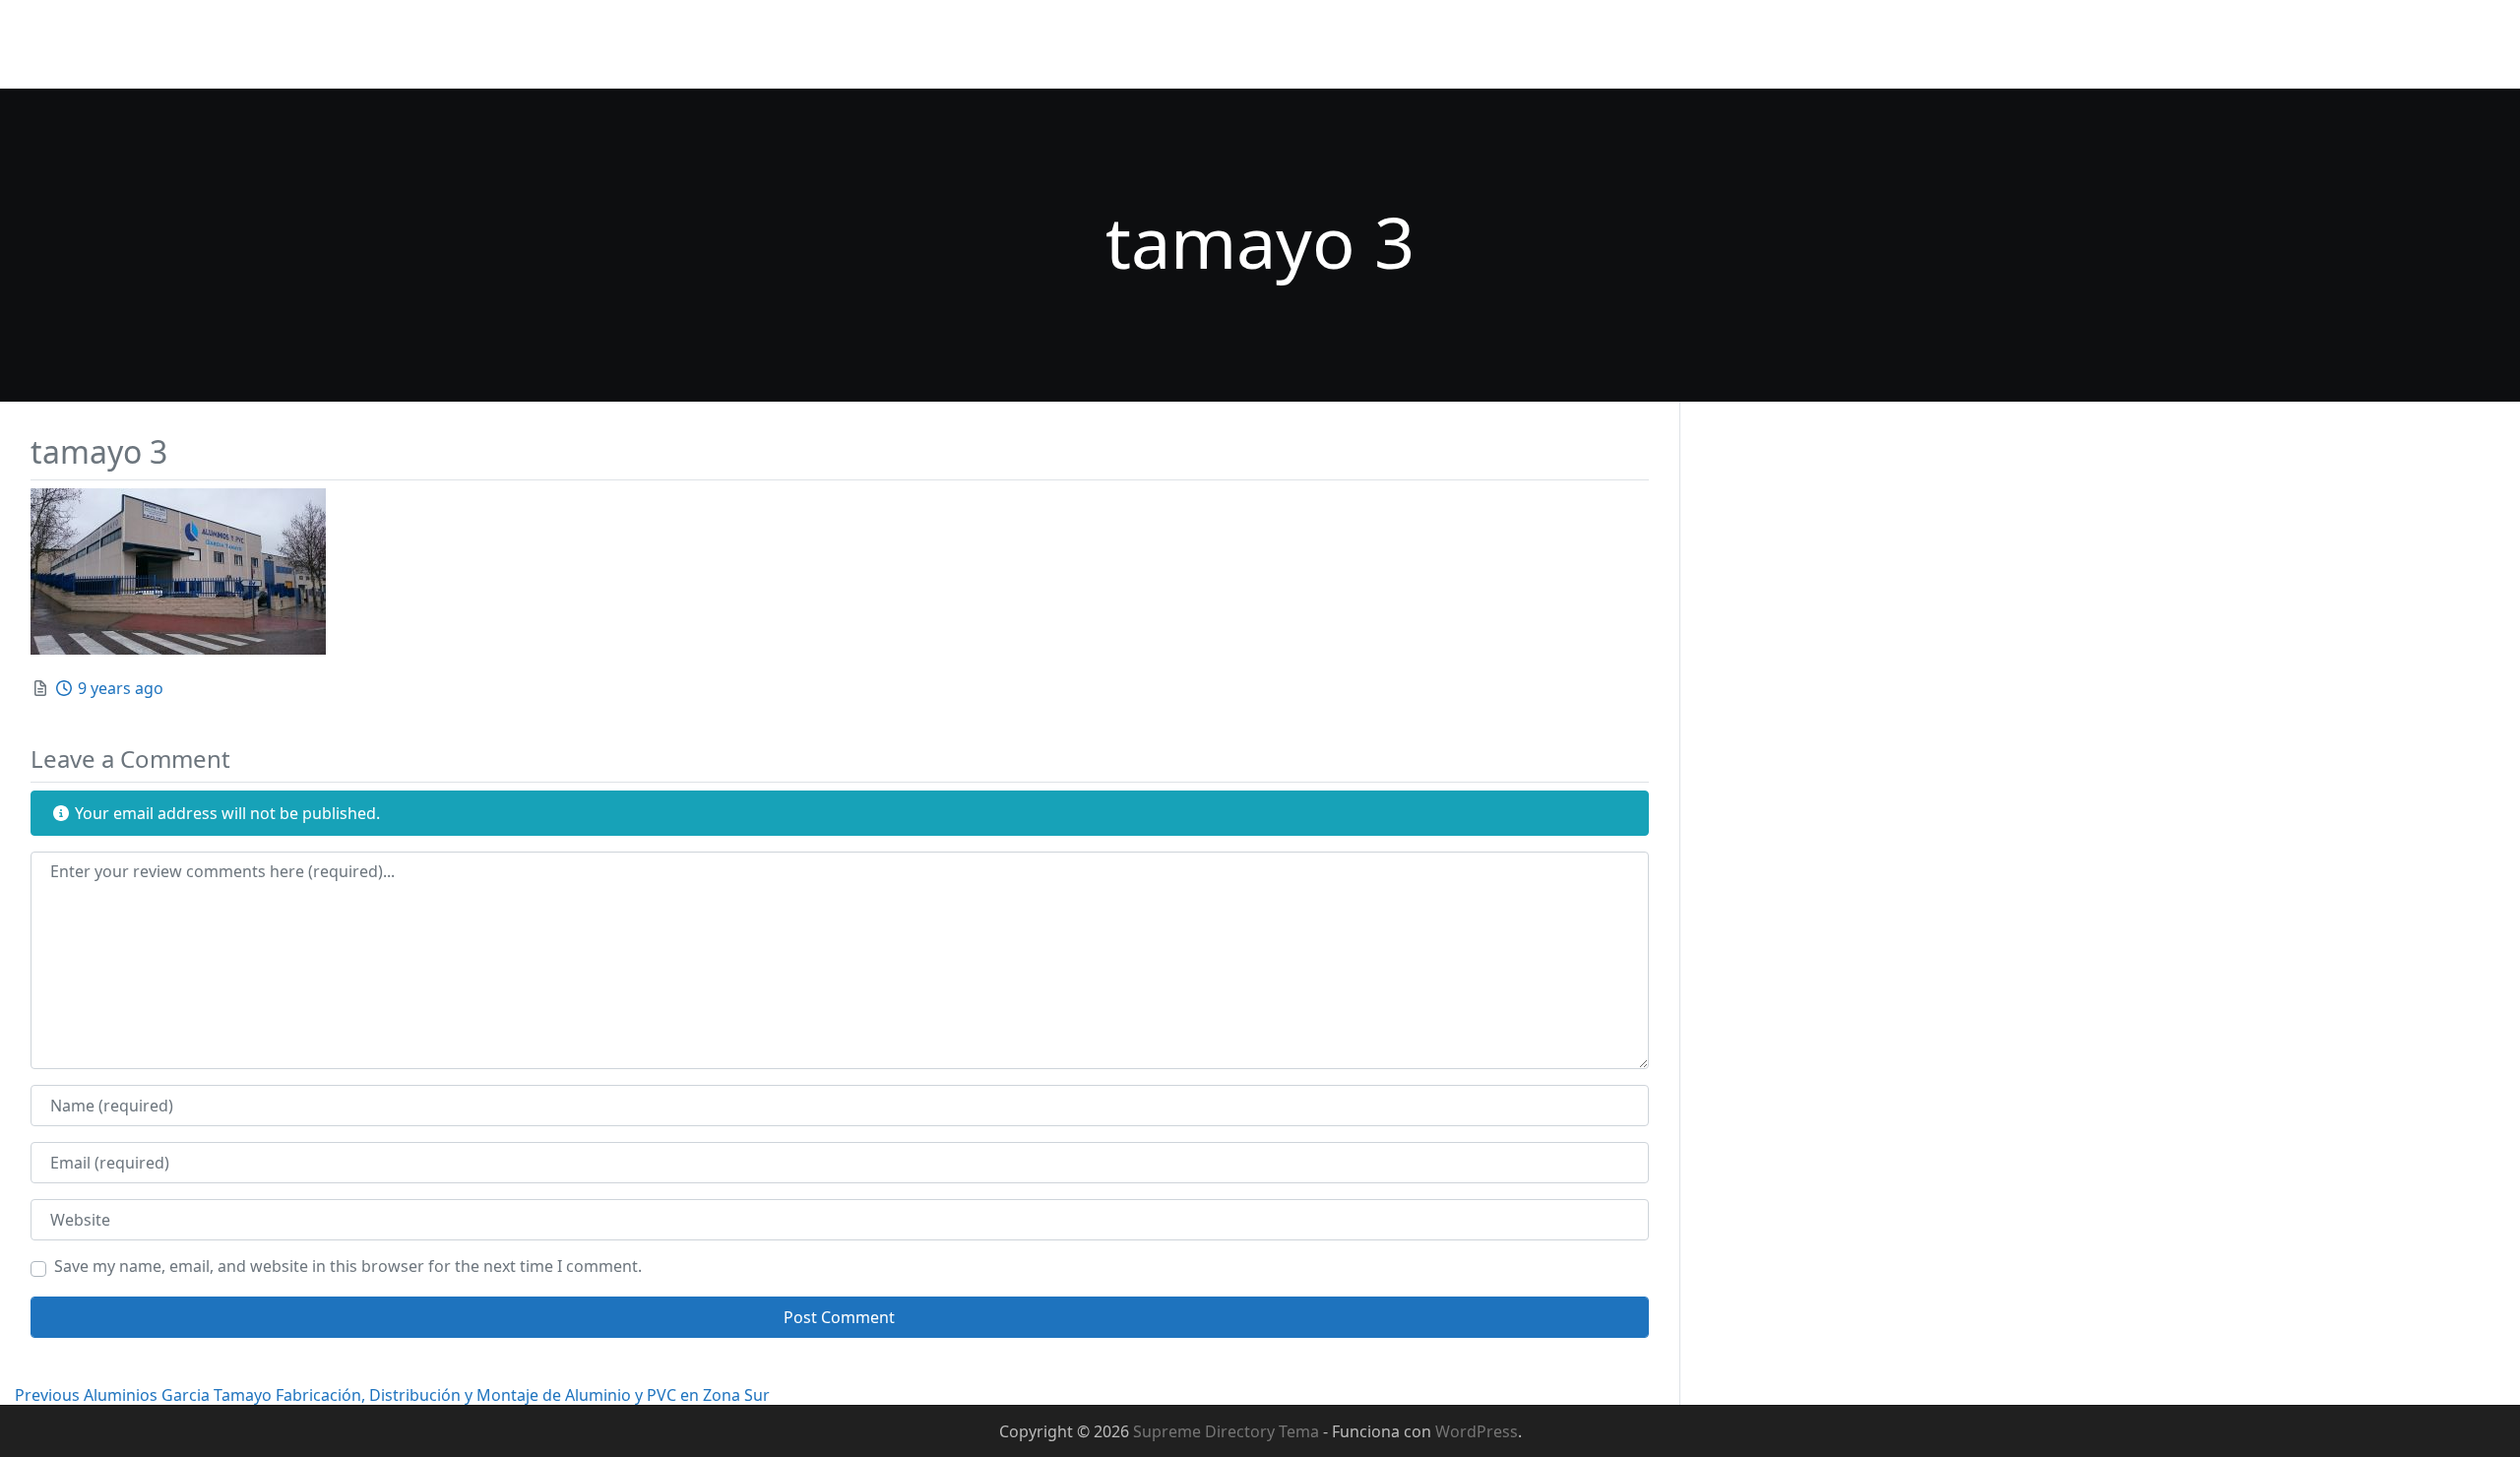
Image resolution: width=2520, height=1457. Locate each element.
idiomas (2461, 44)
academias (2078, 44)
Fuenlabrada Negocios (118, 31)
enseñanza (2362, 44)
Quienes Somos (1352, 44)
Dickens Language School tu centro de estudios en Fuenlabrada (1676, 44)
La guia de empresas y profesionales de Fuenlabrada (212, 63)
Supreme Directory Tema (1228, 1431)
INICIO (1240, 44)
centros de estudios (2220, 44)
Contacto (1975, 44)
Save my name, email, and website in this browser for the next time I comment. (348, 1266)
